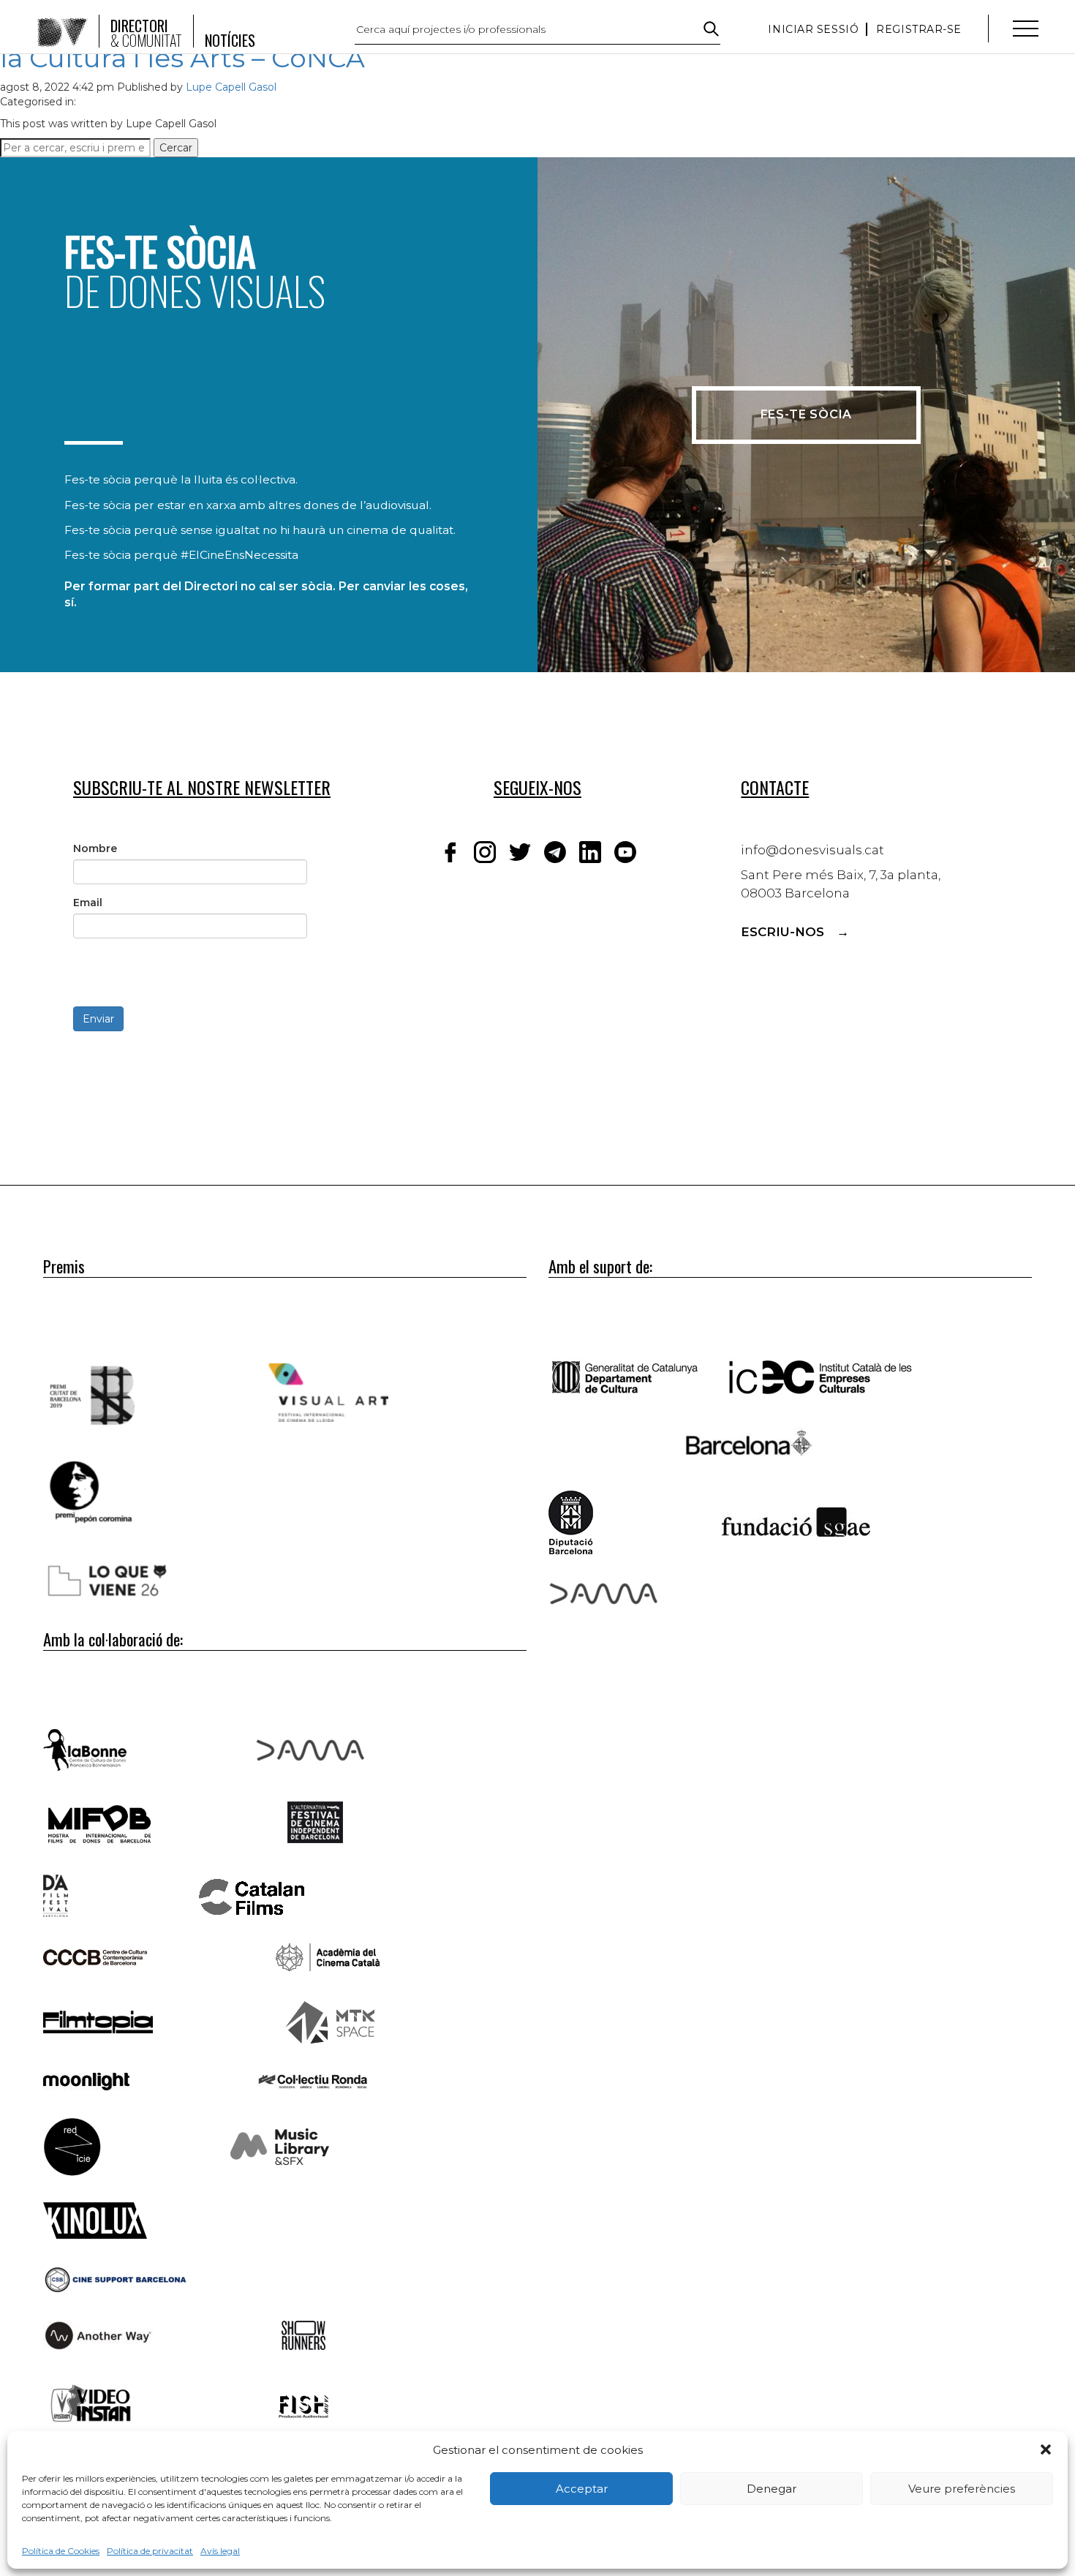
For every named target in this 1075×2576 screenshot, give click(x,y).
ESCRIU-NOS (782, 932)
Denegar (772, 2489)
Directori (146, 33)
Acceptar (582, 2489)
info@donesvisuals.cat (812, 850)
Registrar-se (919, 29)
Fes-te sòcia (807, 414)
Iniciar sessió (813, 29)
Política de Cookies (61, 2551)
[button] (1046, 2449)
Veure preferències (962, 2489)
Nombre (95, 848)
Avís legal (220, 2551)
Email (88, 903)
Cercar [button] (176, 148)
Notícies (230, 40)
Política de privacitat (150, 2551)
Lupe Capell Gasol (231, 87)
